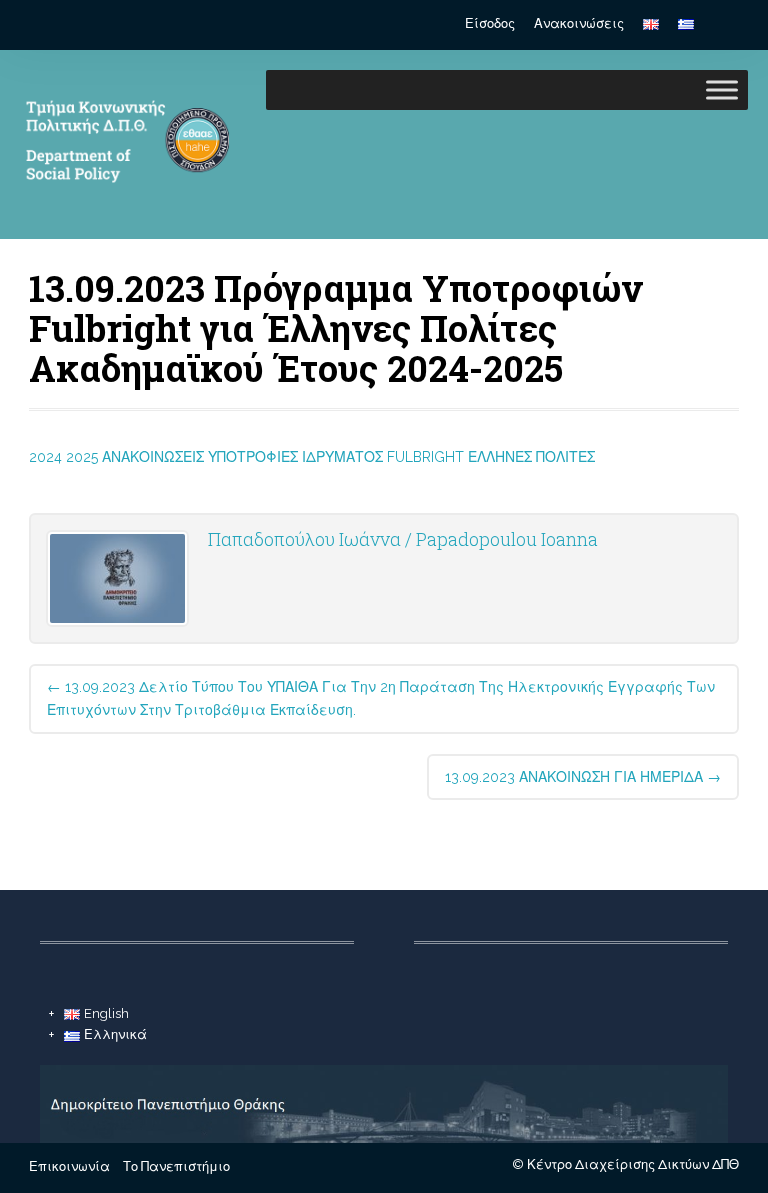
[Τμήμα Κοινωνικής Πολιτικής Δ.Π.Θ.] (124, 208)
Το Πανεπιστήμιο (176, 1166)
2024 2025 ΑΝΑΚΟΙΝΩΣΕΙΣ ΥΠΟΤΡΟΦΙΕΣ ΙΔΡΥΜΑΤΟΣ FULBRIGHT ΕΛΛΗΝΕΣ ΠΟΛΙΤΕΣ (312, 457)
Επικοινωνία (69, 1166)
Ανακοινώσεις (579, 23)
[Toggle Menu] (722, 89)
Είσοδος (490, 23)
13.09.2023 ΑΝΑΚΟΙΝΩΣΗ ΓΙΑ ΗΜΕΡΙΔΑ (583, 777)
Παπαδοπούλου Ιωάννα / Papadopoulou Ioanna (403, 539)
